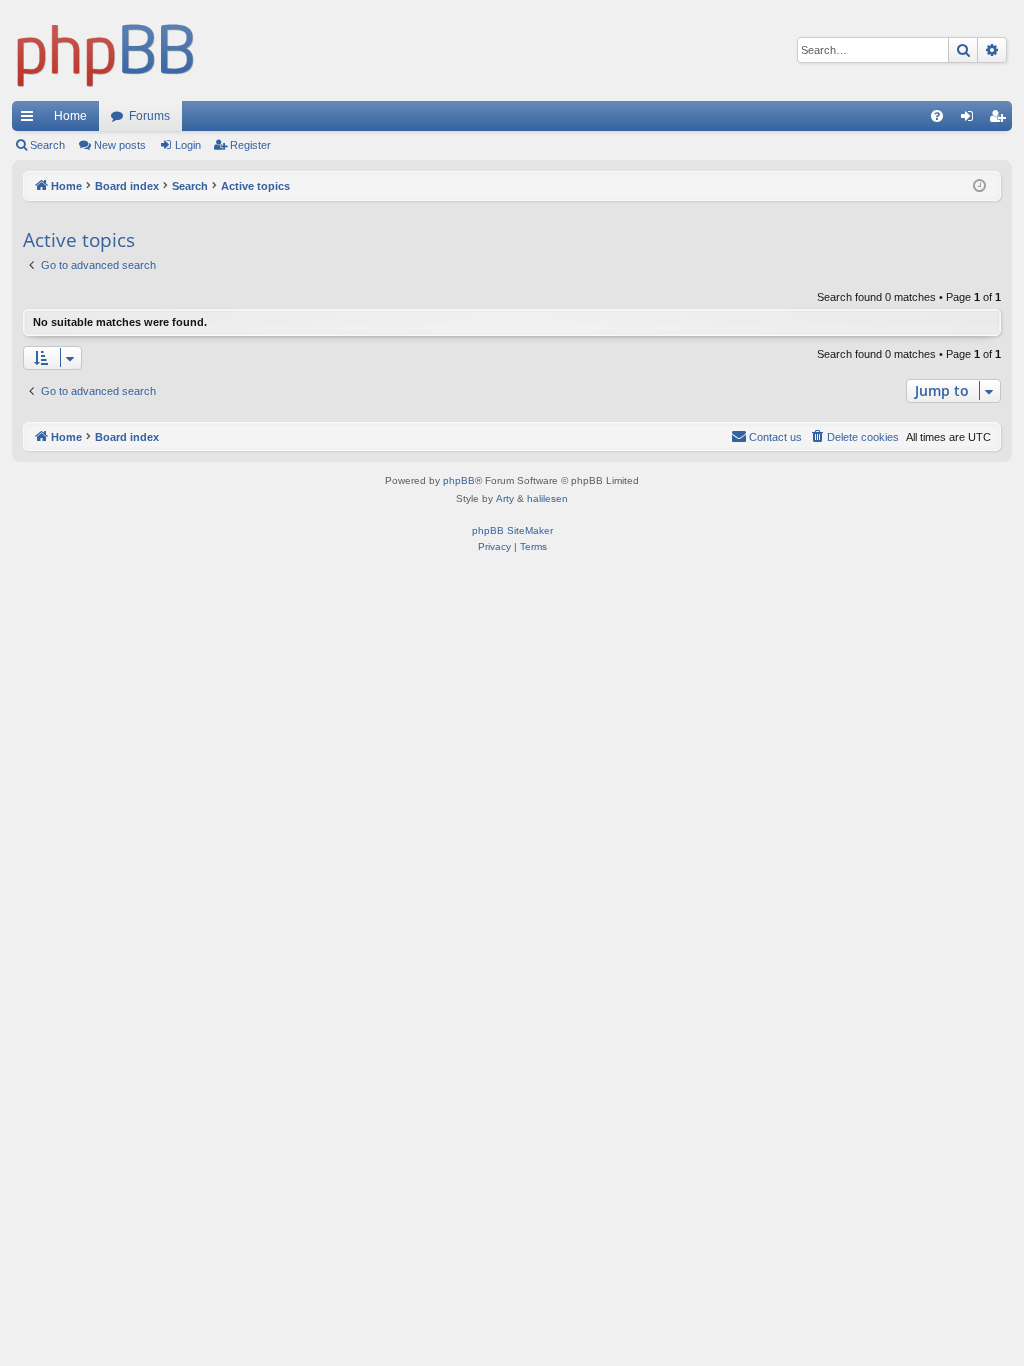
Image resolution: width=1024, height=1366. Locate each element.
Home (70, 116)
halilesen (547, 498)
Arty (505, 498)
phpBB (459, 480)
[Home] (106, 50)
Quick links (31, 120)
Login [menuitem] (971, 120)
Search (47, 145)
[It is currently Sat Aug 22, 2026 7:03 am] (981, 186)
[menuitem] (937, 116)
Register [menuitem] (1001, 120)
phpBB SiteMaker (512, 530)
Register (250, 145)
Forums (149, 116)
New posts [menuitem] (120, 145)
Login (188, 145)
